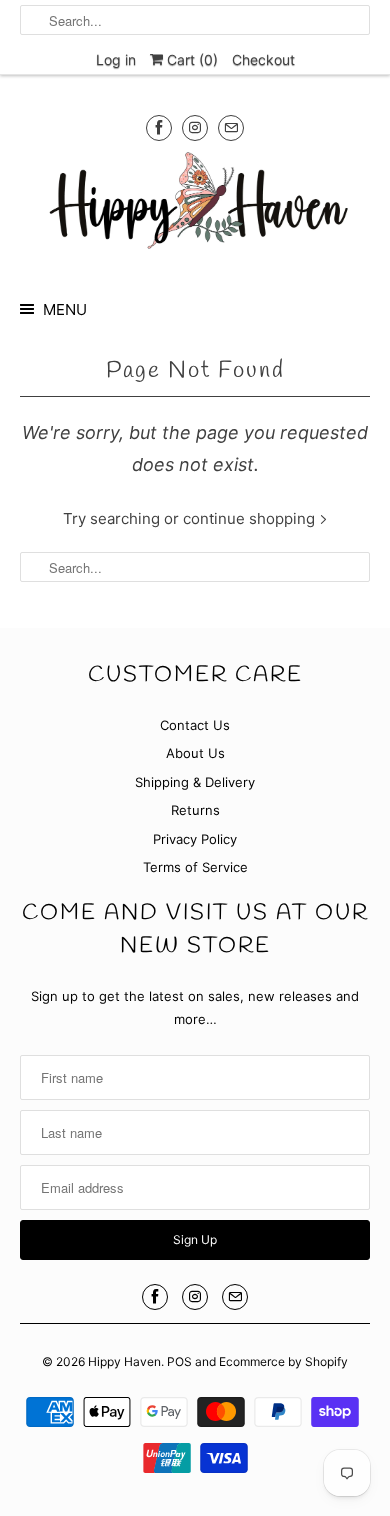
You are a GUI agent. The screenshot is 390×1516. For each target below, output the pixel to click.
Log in (116, 59)
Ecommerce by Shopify (283, 1361)
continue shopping (251, 518)
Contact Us (195, 725)
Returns (195, 810)
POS (179, 1361)
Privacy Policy (195, 839)
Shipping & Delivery (195, 782)
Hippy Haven (124, 1361)
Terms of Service (195, 867)
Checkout (263, 59)
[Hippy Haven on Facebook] (159, 127)
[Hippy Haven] (195, 207)
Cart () (190, 59)
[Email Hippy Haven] (231, 127)
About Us (195, 753)
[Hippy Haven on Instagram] (195, 127)
